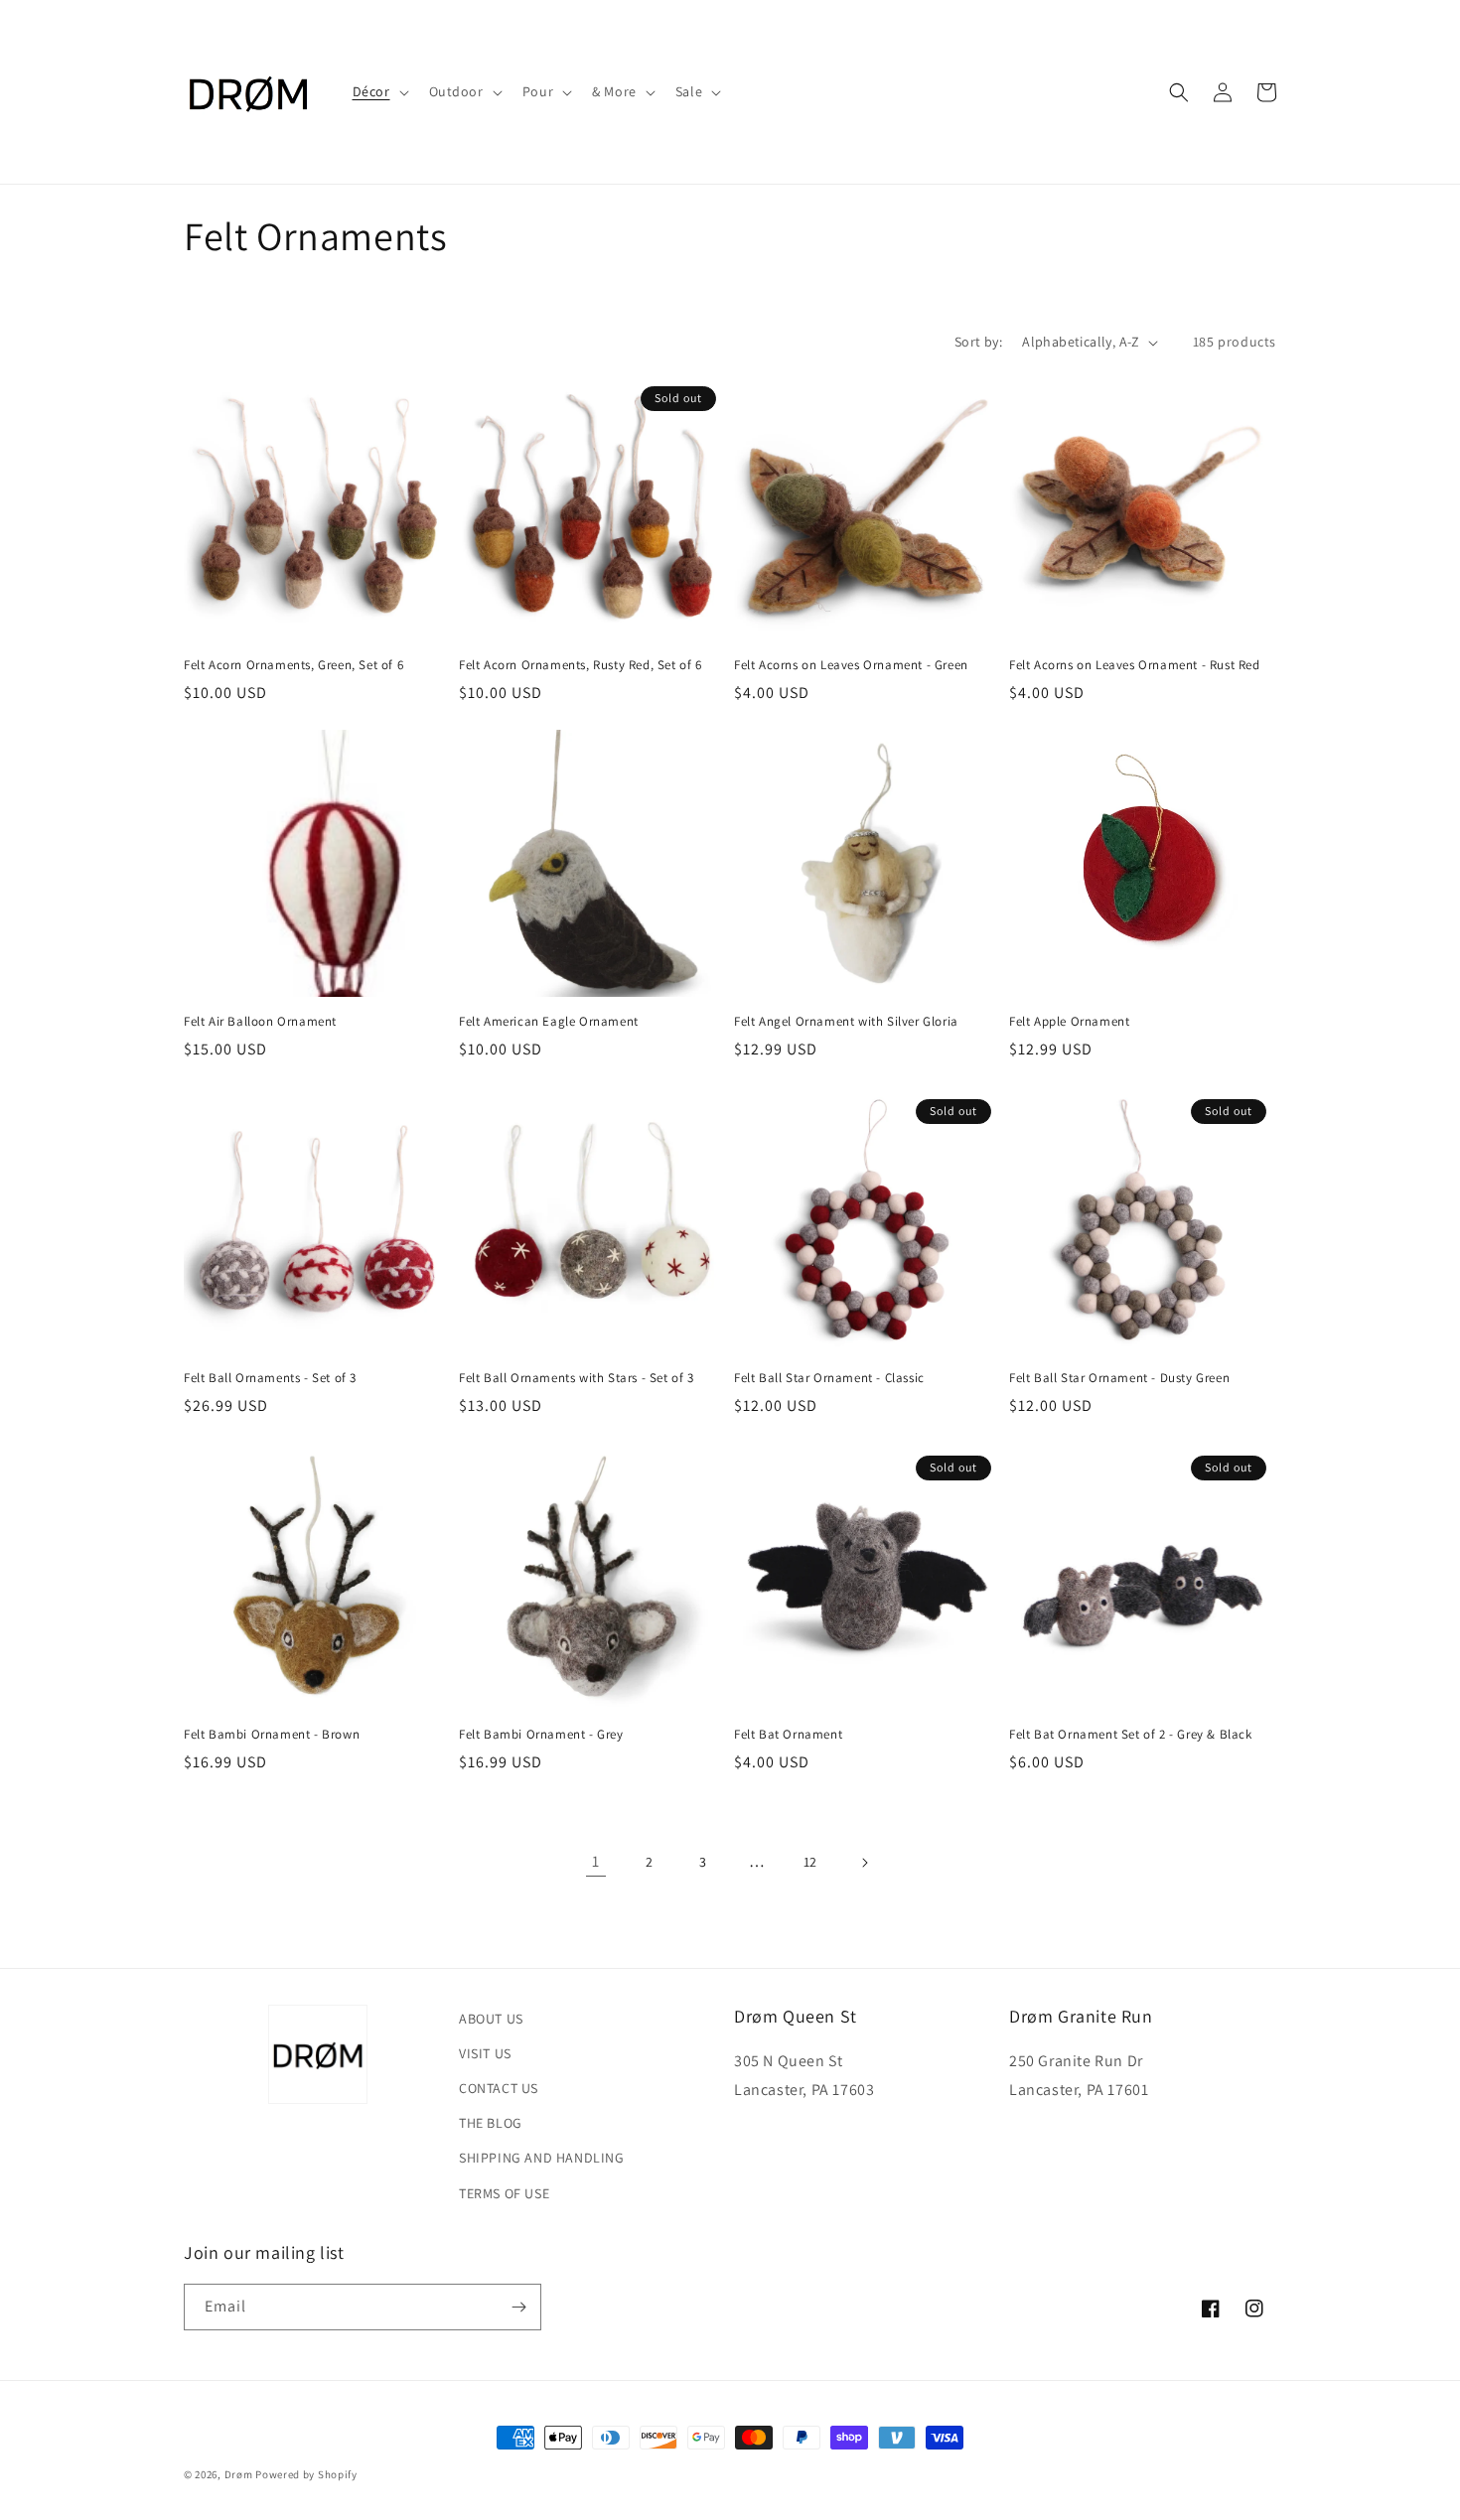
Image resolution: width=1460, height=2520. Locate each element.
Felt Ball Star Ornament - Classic (829, 1378)
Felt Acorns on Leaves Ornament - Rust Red (1135, 665)
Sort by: (978, 342)
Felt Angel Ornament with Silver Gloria (846, 1022)
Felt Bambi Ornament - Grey (541, 1735)
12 (810, 1862)
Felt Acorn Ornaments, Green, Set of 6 (293, 665)
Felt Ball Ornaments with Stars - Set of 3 (577, 1378)
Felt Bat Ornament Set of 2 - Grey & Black (1131, 1735)
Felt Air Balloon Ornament (260, 1022)
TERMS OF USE (504, 2193)
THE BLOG (491, 2123)
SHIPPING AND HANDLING (542, 2158)
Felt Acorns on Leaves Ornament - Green (851, 665)
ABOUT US (491, 2019)
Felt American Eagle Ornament (549, 1022)
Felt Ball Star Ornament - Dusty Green (1119, 1378)
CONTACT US (499, 2088)
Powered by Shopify (306, 2474)
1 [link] (596, 1861)
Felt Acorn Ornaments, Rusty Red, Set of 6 (581, 665)
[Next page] (864, 1863)
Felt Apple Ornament (1069, 1022)
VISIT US (485, 2053)
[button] (379, 91)
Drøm (239, 2474)
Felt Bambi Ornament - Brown (272, 1735)
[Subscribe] (518, 2307)
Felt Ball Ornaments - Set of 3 (270, 1378)
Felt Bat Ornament (788, 1735)
